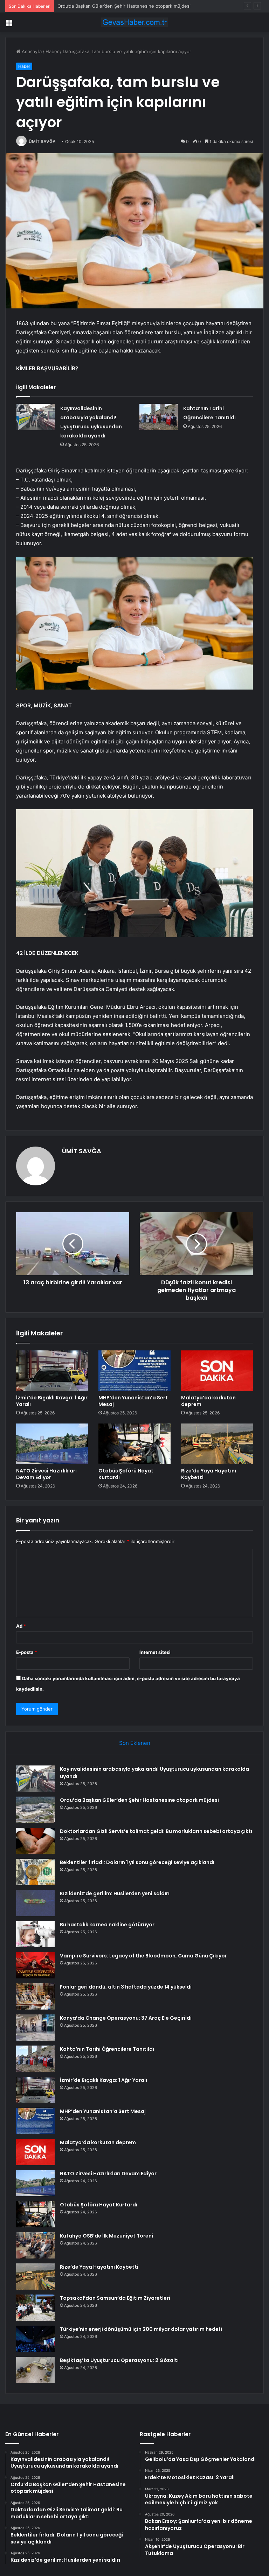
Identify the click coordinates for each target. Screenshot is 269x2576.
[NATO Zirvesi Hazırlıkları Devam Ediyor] (52, 1444)
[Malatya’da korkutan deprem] (217, 1371)
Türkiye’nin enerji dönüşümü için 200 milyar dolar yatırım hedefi (141, 2329)
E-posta (27, 1652)
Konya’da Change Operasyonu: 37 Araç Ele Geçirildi (126, 2018)
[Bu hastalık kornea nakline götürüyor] (35, 1934)
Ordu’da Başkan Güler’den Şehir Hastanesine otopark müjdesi (139, 1800)
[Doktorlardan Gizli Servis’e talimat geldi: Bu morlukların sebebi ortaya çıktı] (35, 1841)
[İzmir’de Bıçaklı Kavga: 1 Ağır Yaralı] (52, 1371)
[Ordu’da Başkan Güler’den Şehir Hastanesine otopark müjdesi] (35, 1810)
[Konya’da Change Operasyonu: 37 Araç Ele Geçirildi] (35, 2028)
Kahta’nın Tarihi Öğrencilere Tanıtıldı (107, 2049)
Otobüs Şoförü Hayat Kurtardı (126, 1474)
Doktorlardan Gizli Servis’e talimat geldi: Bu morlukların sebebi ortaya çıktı (137, 6)
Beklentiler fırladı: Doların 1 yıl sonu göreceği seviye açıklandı (137, 1862)
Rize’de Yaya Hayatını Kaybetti (209, 1474)
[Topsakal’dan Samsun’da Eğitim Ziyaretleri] (35, 2308)
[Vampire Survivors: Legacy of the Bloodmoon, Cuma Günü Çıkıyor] (35, 1965)
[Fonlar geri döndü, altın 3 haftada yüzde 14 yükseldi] (35, 1996)
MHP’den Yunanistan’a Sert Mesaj (133, 1401)
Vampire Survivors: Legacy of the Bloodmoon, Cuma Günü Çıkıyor (143, 1956)
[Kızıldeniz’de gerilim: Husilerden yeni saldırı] (35, 1903)
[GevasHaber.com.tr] (134, 22)
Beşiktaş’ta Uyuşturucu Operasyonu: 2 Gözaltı (119, 2360)
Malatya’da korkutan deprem (208, 1401)
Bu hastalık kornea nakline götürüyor (107, 1925)
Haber (52, 51)
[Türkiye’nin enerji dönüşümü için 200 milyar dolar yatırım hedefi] (35, 2339)
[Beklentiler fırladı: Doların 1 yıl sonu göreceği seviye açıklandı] (35, 1872)
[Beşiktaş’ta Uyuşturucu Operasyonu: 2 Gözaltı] (35, 2370)
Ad (21, 1626)
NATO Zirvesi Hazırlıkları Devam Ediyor (46, 1474)
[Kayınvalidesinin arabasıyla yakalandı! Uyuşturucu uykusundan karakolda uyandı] (36, 417)
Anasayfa (31, 51)
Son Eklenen (135, 1743)
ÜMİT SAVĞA (42, 141)
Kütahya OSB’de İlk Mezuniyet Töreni (106, 2236)
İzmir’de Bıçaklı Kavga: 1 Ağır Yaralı (52, 1401)
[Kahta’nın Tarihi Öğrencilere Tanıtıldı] (159, 417)
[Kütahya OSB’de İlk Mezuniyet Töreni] (35, 2245)
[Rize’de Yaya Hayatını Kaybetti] (217, 1444)
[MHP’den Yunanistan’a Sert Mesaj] (134, 1371)
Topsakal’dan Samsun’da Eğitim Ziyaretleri (115, 2298)
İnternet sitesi (155, 1652)
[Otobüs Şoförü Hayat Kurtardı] (134, 1444)
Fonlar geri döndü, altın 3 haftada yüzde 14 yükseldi (126, 1987)
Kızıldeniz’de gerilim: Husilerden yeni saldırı (115, 1893)
